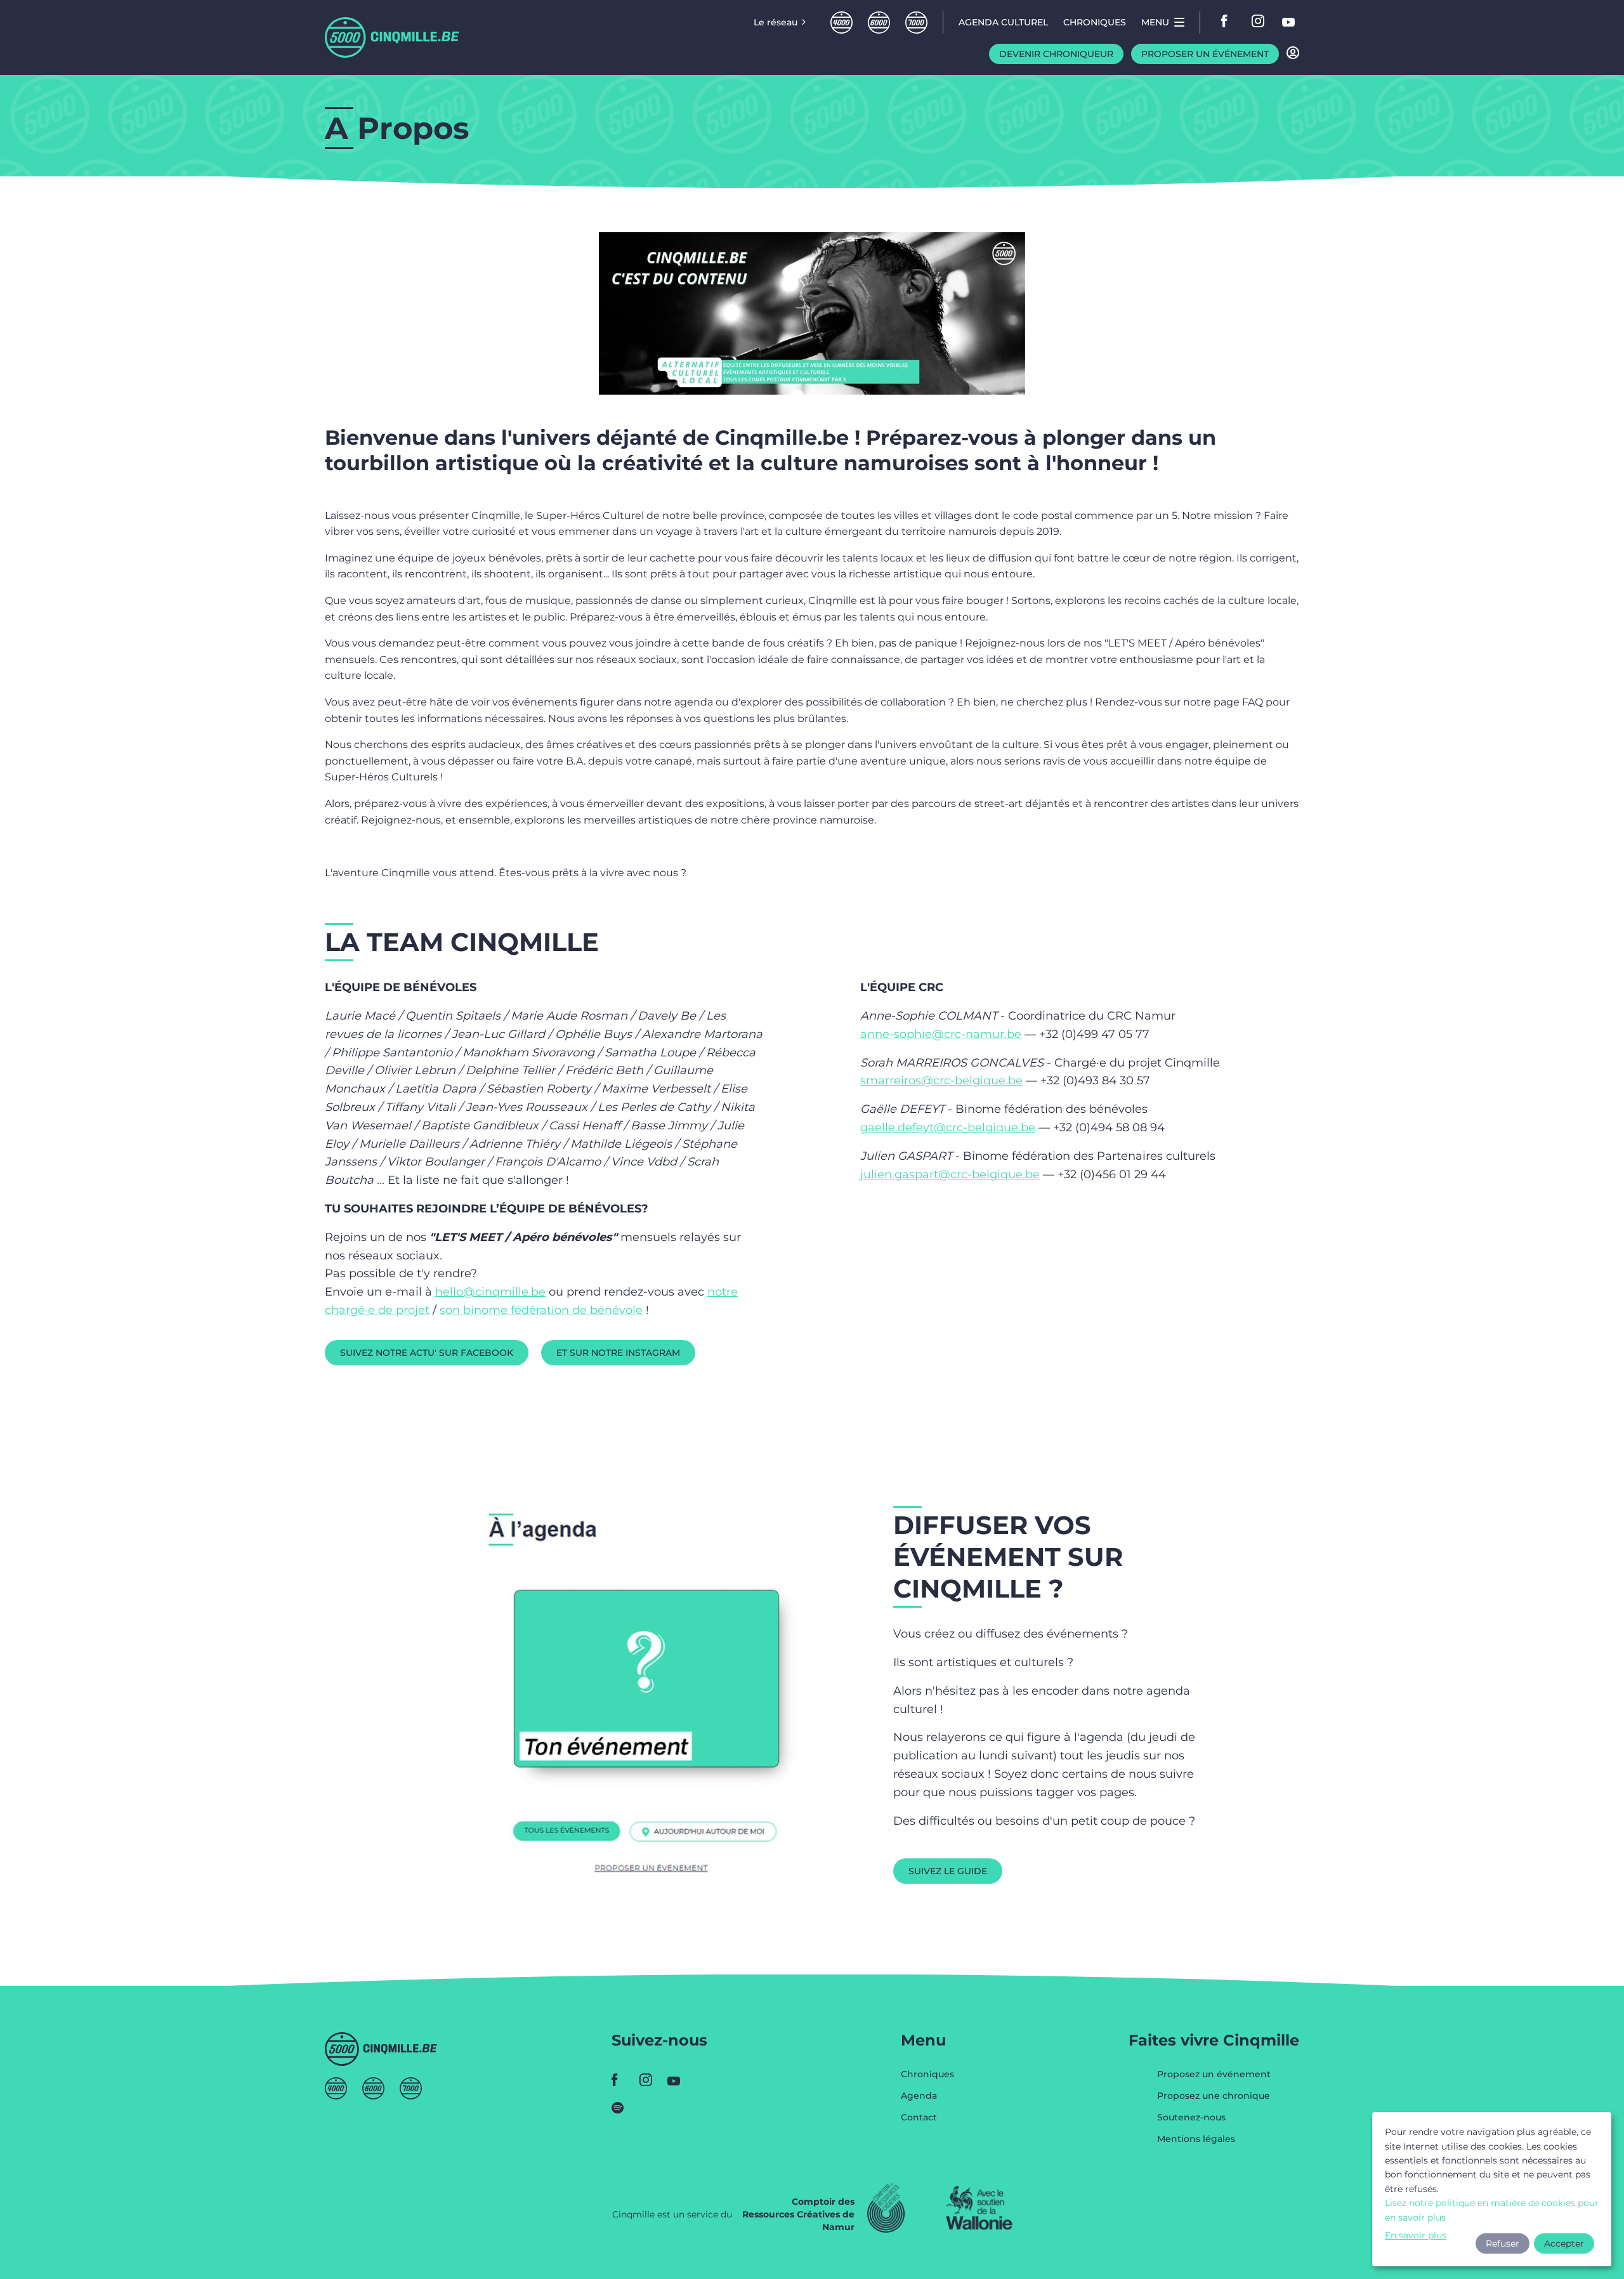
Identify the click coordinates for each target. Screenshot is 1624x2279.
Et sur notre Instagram (618, 1353)
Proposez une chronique (1214, 2096)
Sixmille (879, 23)
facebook (1228, 22)
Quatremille (841, 23)
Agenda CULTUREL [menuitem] (1003, 22)
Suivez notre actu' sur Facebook (427, 1353)
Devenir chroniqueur (1056, 54)
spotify (622, 2108)
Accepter (1564, 2243)
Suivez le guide (948, 1871)
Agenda (919, 2096)
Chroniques (927, 2075)
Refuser (1503, 2243)
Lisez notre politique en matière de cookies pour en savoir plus (1492, 2210)
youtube (1289, 22)
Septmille (916, 23)
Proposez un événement (1214, 2075)
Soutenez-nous (1191, 2118)
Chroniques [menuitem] (1095, 22)
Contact (919, 2117)
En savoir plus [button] (1416, 2235)
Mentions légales (1196, 2139)
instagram (1259, 22)
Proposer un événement (1205, 54)
